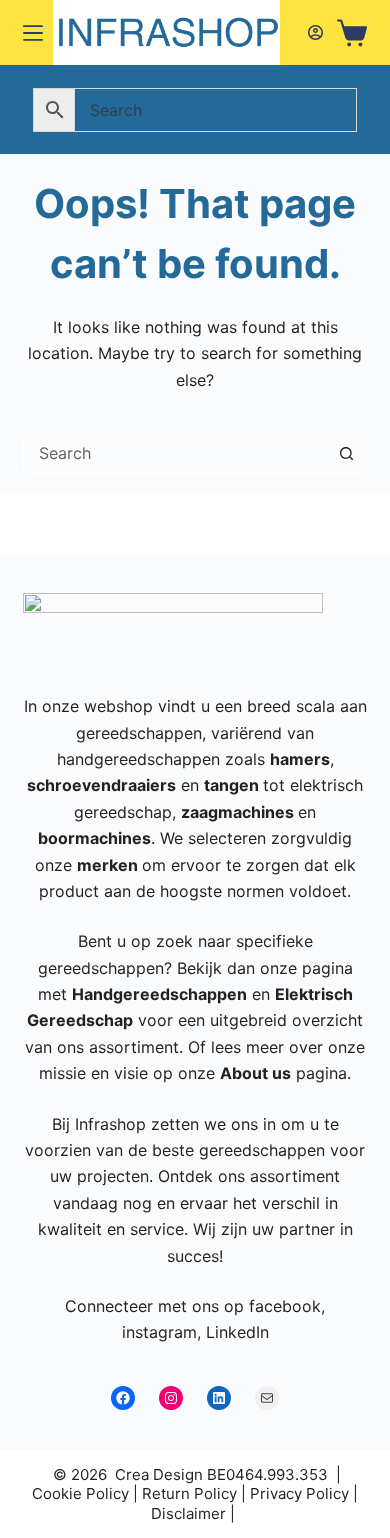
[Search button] (347, 453)
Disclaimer (188, 1513)
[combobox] (175, 453)
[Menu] (33, 33)
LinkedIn (237, 1332)
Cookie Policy (80, 1493)
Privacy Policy (299, 1493)
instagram (159, 1332)
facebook (285, 1306)
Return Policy (189, 1493)
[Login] (315, 32)
